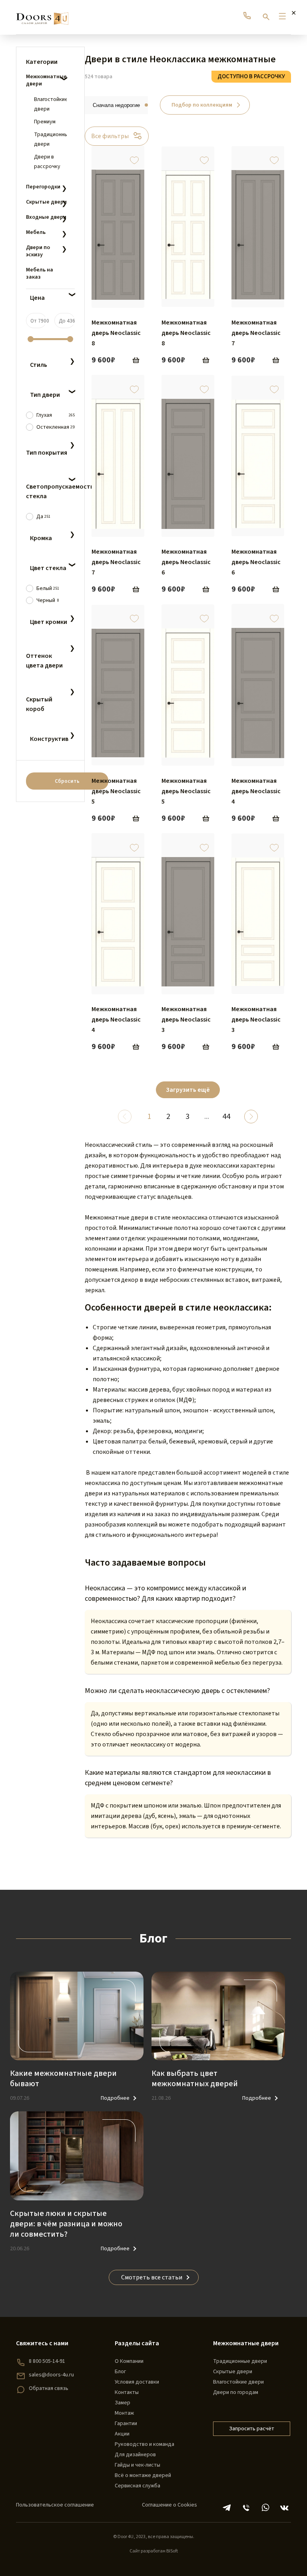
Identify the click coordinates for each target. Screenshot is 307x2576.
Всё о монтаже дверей (143, 2475)
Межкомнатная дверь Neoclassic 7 (256, 333)
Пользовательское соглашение (55, 2505)
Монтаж (124, 2413)
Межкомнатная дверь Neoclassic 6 (186, 562)
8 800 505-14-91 (47, 2361)
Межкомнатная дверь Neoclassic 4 (256, 791)
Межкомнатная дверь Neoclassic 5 (116, 791)
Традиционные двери (50, 139)
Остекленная (56, 427)
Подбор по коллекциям (202, 105)
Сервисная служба (138, 2486)
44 (226, 1117)
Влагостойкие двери (50, 104)
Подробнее (115, 2098)
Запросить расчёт (252, 2429)
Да (43, 517)
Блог (120, 2372)
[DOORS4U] (42, 15)
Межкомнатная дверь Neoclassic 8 (116, 333)
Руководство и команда (145, 2444)
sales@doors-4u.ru (51, 2375)
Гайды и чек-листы (138, 2465)
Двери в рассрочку (47, 162)
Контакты (127, 2392)
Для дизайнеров (135, 2455)
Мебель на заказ (40, 273)
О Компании (129, 2361)
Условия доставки (137, 2382)
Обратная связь (49, 2388)
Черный (48, 600)
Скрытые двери (233, 2372)
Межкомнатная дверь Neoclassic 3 (186, 1020)
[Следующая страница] (251, 1117)
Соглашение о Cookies (169, 2505)
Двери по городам (236, 2392)
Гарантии (126, 2424)
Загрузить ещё (188, 1090)
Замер (123, 2403)
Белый (48, 588)
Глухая (56, 415)
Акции (122, 2434)
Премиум (45, 122)
